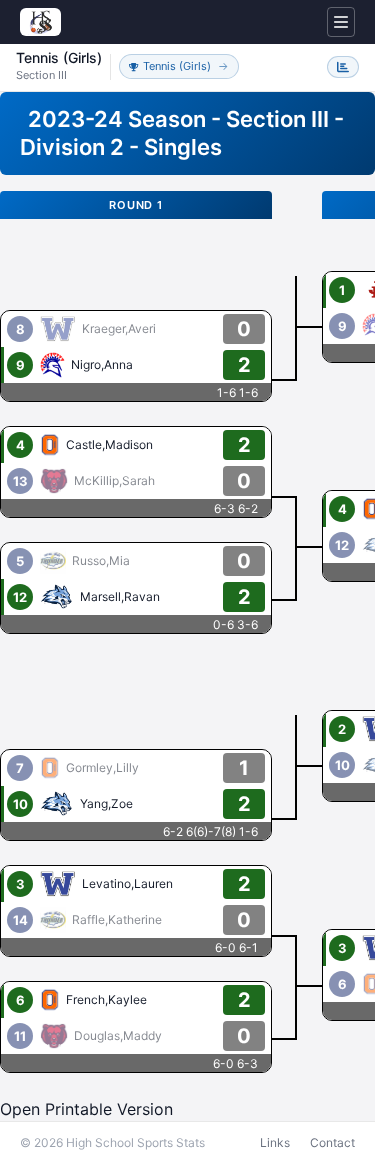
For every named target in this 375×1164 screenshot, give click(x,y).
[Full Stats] (343, 67)
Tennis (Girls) (177, 66)
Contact (332, 1142)
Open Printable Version (86, 1109)
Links (275, 1142)
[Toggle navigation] (341, 22)
